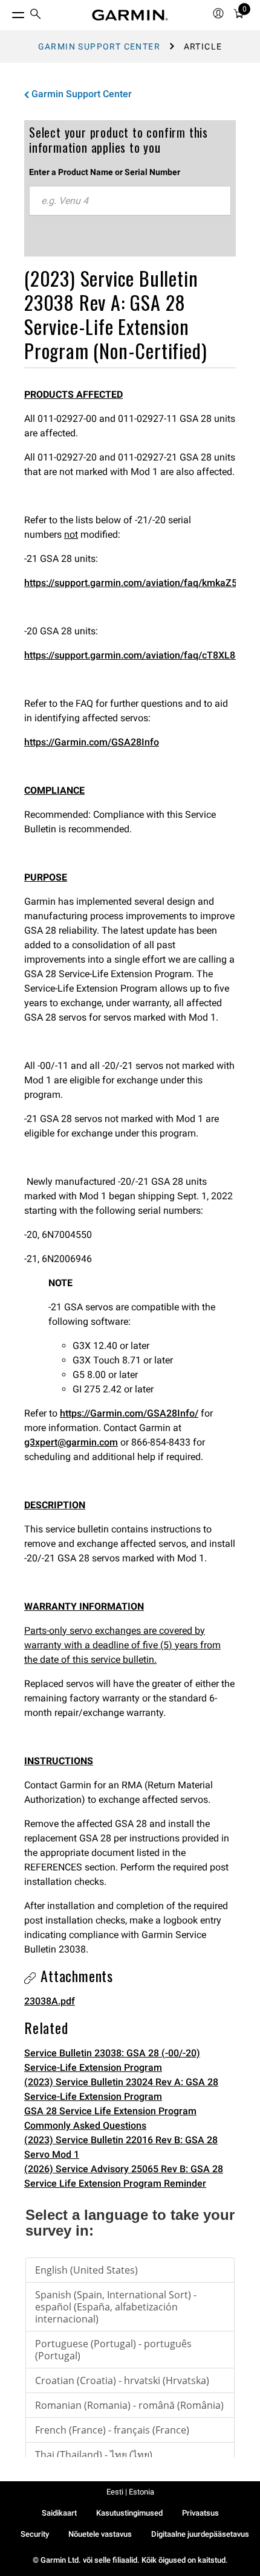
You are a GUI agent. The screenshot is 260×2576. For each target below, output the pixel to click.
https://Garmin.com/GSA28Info (92, 742)
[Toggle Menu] (7, 12)
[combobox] (130, 201)
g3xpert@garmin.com (71, 1442)
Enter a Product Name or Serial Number (105, 172)
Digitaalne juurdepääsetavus (200, 2534)
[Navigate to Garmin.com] (130, 15)
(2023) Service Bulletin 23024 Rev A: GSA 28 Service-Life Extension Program (121, 2089)
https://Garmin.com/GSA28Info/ (129, 1413)
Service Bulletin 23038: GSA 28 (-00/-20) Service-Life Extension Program (112, 2060)
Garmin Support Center (99, 46)
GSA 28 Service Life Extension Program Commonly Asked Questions (110, 2118)
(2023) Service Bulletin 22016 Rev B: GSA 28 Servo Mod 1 (121, 2147)
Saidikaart (59, 2513)
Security (35, 2534)
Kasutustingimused (129, 2513)
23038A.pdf (50, 2001)
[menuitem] (36, 15)
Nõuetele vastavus (100, 2534)
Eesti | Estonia (130, 2492)
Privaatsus (200, 2513)
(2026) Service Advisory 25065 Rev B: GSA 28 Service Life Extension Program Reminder (124, 2176)
